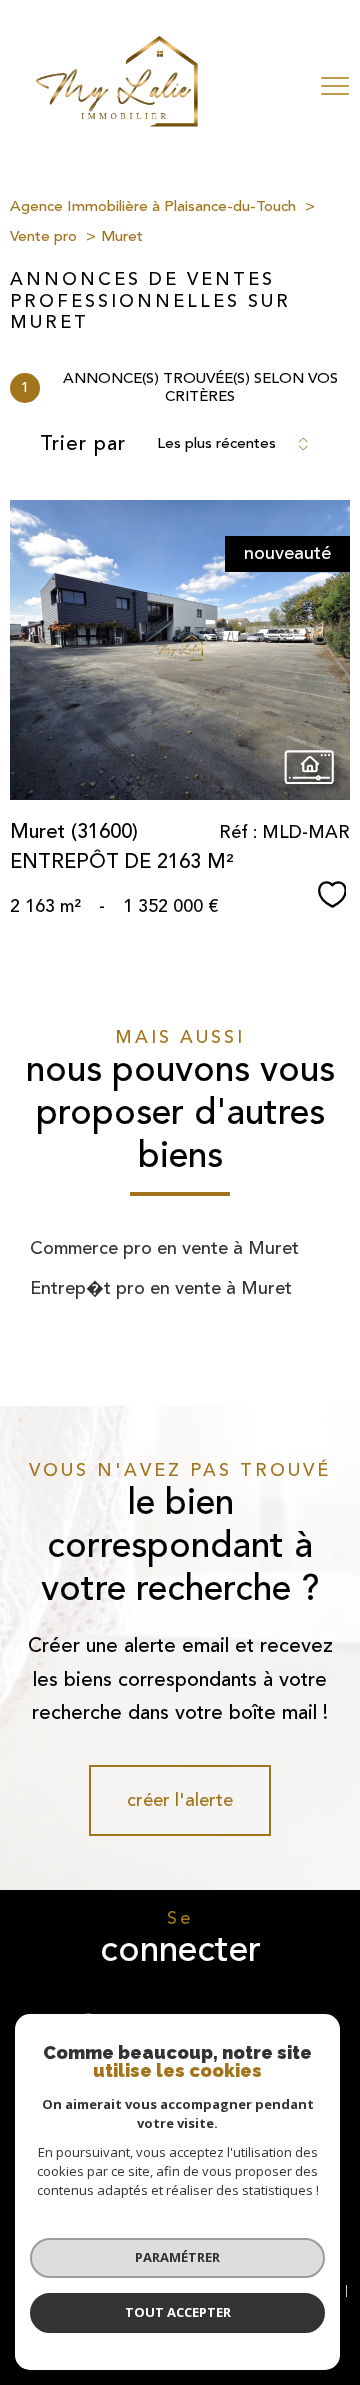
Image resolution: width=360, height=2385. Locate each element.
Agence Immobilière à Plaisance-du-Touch (153, 206)
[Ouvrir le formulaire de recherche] (277, 86)
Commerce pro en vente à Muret (164, 1248)
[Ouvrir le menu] (335, 86)
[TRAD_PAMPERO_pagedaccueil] (117, 121)
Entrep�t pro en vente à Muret (161, 1288)
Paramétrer (177, 2257)
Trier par (83, 444)
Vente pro (43, 236)
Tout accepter (178, 2312)
